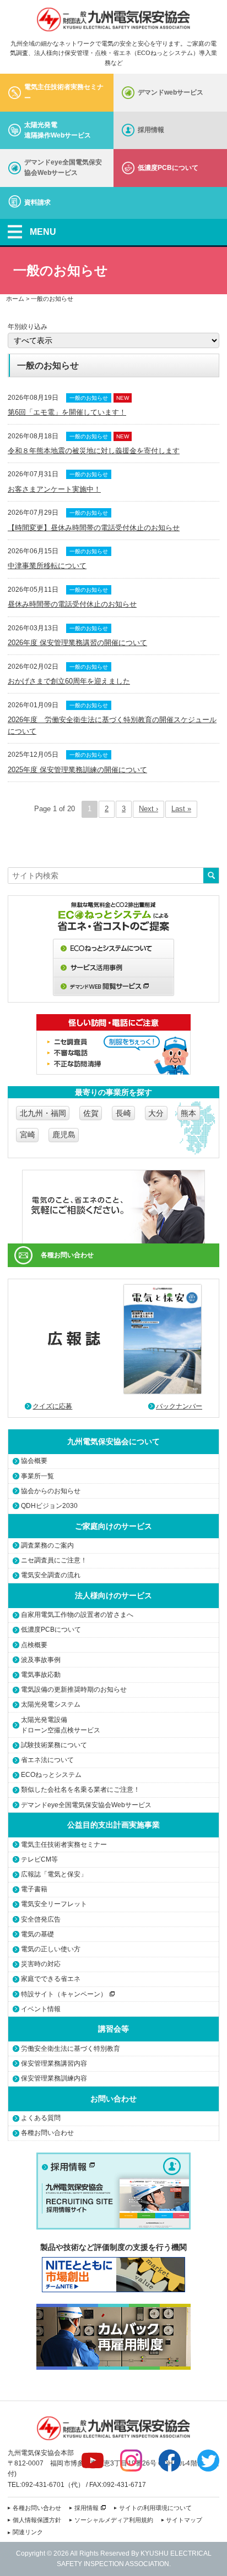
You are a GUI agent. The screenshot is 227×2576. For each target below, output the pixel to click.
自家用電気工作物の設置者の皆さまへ (77, 1615)
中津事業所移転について (47, 566)
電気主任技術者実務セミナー (64, 92)
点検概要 (34, 1645)
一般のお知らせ (89, 398)
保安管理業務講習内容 (54, 2063)
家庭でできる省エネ (51, 1979)
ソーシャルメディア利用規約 (114, 2520)
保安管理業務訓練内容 (54, 2078)
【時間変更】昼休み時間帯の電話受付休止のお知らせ (94, 528)
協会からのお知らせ (51, 1491)
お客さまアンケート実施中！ (54, 489)
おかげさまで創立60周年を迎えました (69, 681)
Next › (148, 809)
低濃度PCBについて (168, 168)
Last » (181, 809)
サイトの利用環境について (155, 2508)
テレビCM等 (39, 1859)
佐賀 (91, 1113)
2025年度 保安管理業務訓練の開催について (77, 770)
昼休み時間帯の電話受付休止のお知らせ (72, 604)
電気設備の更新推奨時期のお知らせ (74, 1689)
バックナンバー (179, 1406)
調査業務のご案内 (47, 1545)
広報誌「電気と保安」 (54, 1874)
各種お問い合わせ (67, 1255)
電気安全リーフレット (54, 1904)
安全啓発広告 (41, 1919)
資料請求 (37, 202)
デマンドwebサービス (171, 92)
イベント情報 (41, 2009)
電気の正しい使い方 (51, 1949)
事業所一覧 (37, 1476)
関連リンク (28, 2532)
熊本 (188, 1113)
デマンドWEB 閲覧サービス (113, 987)
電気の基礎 (37, 1934)
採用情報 (151, 130)
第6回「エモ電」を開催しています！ (67, 412)
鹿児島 (64, 1135)
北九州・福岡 (43, 1113)
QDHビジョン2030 (49, 1506)
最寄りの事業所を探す (113, 1092)
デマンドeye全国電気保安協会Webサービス (63, 167)
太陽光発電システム (51, 1704)
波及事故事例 (41, 1660)
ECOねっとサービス (113, 948)
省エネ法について (47, 1760)
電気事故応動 (41, 1675)
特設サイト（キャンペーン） (64, 1994)
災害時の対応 (41, 1964)
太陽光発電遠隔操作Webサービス (58, 130)
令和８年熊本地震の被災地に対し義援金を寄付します (94, 451)
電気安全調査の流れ (51, 1575)
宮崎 (28, 1135)
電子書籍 (34, 1889)
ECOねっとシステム (51, 1775)
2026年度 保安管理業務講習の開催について (77, 643)
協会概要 (34, 1461)
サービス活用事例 (113, 968)
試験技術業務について (54, 1745)
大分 (156, 1113)
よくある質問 (41, 2118)
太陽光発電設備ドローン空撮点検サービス (61, 1725)
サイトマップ (184, 2520)
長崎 (123, 1113)
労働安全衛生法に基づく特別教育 (71, 2049)
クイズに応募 (52, 1406)
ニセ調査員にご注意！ (54, 1560)
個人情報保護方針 (37, 2520)
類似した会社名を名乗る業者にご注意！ (80, 1790)
